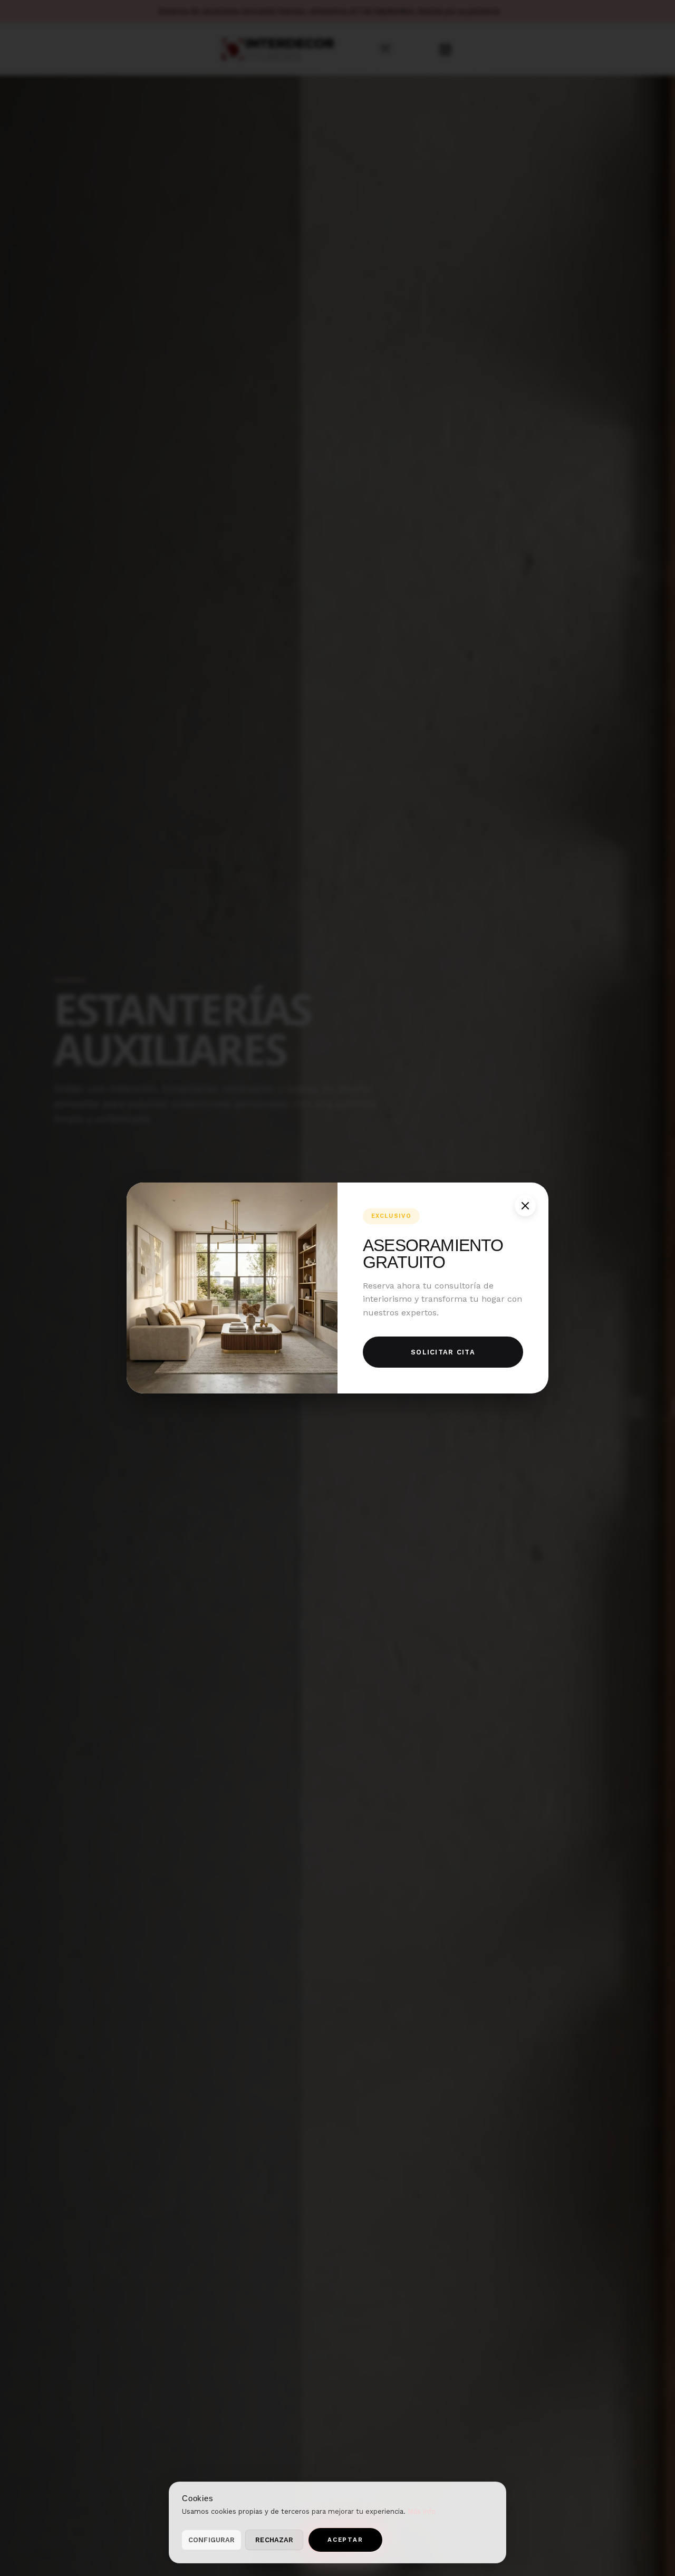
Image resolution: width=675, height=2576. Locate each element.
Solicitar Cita (443, 1352)
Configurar (211, 2540)
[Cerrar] (525, 1206)
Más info (422, 2511)
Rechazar (274, 2540)
